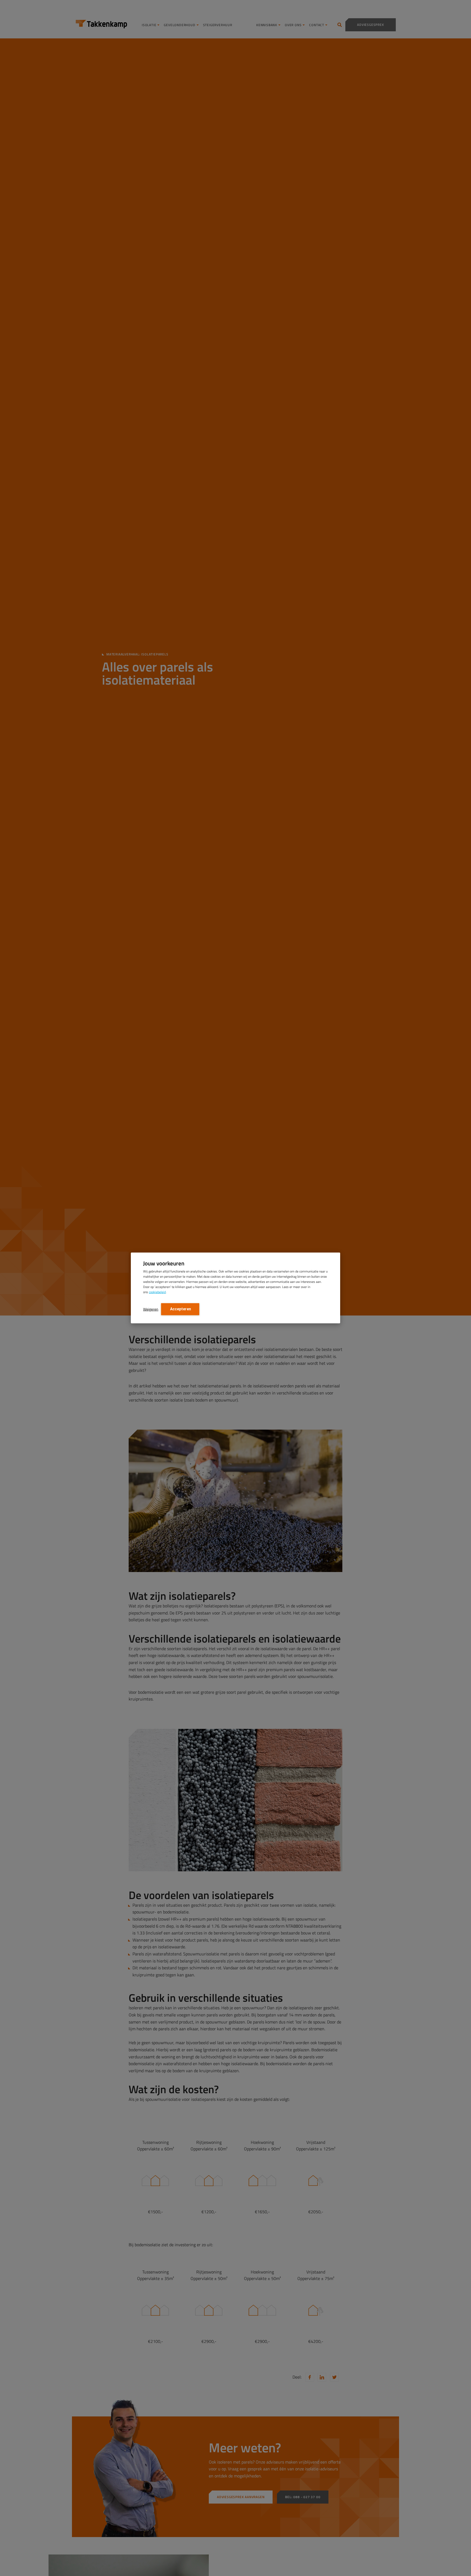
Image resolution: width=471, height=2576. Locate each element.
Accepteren (180, 1309)
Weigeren (151, 1309)
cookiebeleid (157, 1292)
